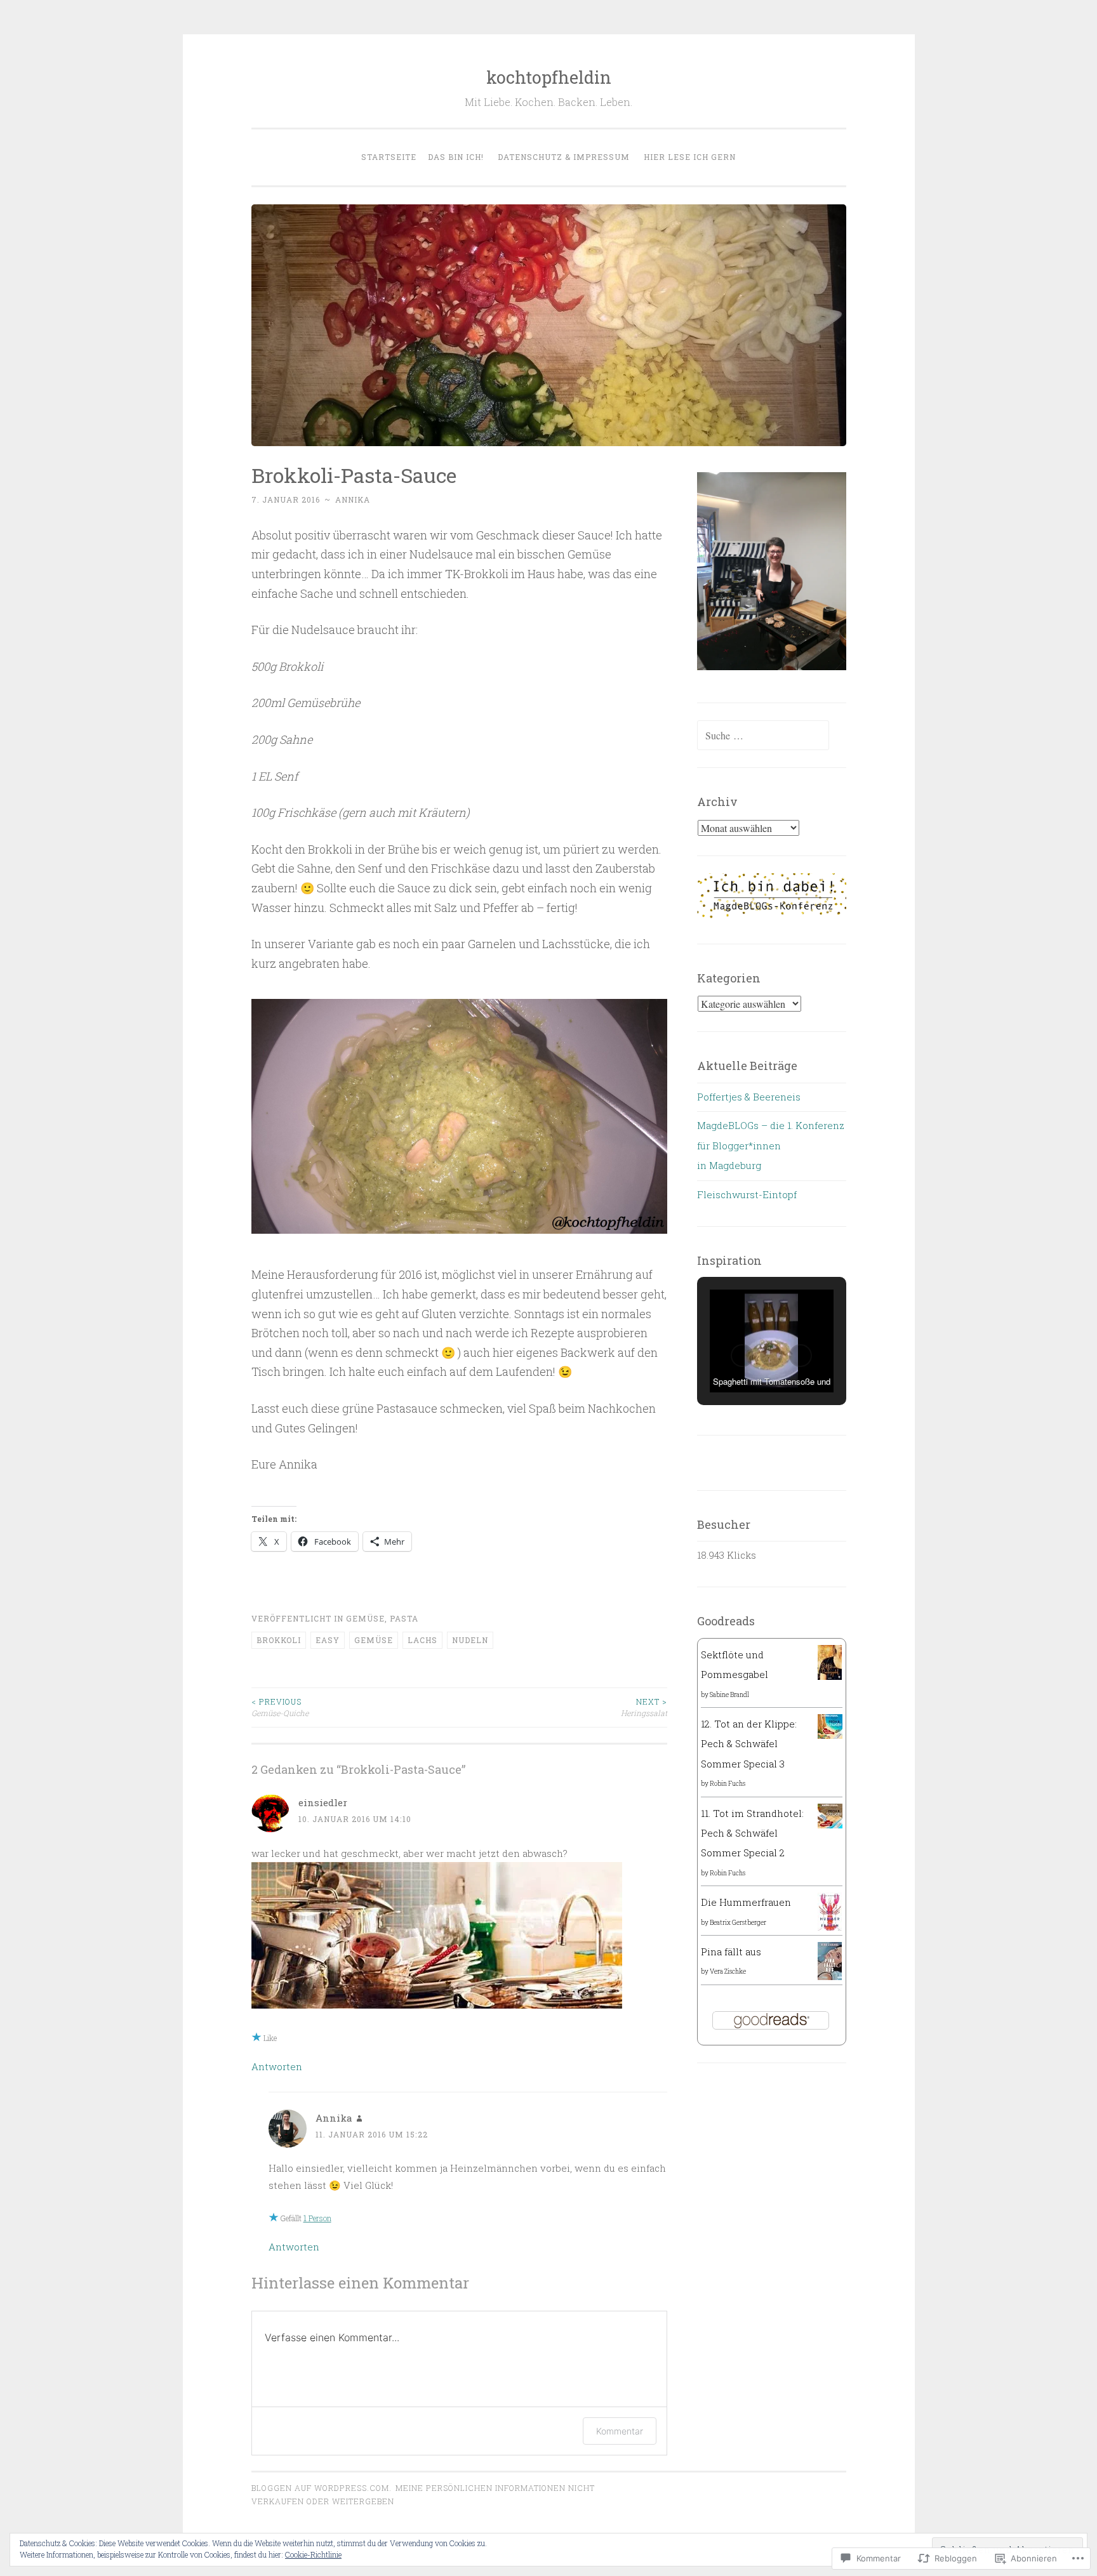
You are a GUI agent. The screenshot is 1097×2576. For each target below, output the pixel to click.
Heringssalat (644, 1707)
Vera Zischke (728, 1972)
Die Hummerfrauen (746, 1902)
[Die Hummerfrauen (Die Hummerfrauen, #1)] (830, 1929)
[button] (742, 1356)
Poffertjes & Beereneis (749, 1097)
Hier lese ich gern (690, 157)
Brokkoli (279, 1640)
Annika (353, 499)
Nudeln (470, 1640)
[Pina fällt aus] (830, 1979)
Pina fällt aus (731, 1952)
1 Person (317, 2218)
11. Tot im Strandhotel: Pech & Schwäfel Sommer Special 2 (752, 1833)
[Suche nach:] (763, 736)
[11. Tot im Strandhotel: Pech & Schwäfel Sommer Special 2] (830, 1825)
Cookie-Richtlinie (313, 2554)
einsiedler (323, 1802)
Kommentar (620, 2431)
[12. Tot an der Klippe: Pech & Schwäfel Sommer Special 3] (830, 1735)
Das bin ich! (456, 157)
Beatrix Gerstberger (738, 1923)
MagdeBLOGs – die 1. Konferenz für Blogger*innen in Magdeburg (771, 1145)
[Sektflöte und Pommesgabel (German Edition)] (830, 1676)
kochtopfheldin (549, 77)
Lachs (422, 1640)
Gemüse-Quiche (280, 1707)
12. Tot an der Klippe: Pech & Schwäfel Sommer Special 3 (749, 1744)
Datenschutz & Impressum (564, 157)
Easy (328, 1640)
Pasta (404, 1618)
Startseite (389, 157)
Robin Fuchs (728, 1784)
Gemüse (365, 1618)
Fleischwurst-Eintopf (747, 1194)
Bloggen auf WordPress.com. (322, 2488)
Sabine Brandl (729, 1695)
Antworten (277, 2066)
